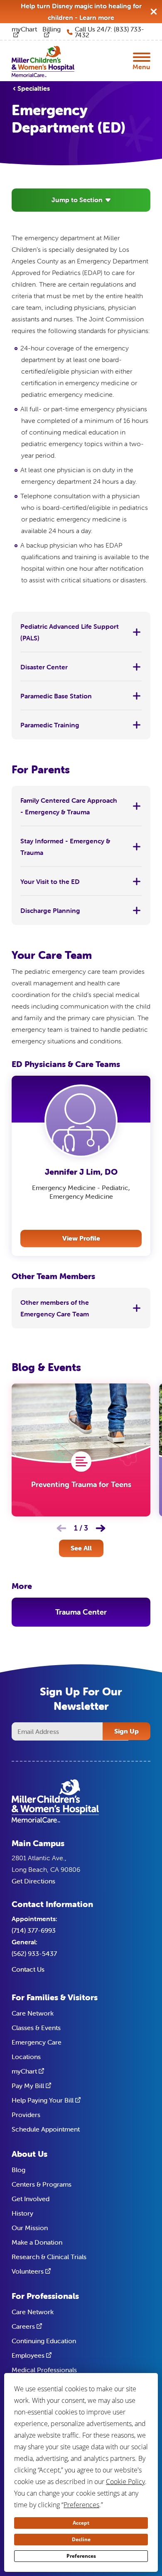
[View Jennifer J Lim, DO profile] (81, 1121)
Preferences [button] (81, 2505)
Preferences (81, 2556)
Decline (81, 2539)
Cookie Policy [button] (125, 2482)
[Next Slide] (100, 1528)
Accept (81, 2523)
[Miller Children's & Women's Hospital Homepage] (43, 61)
